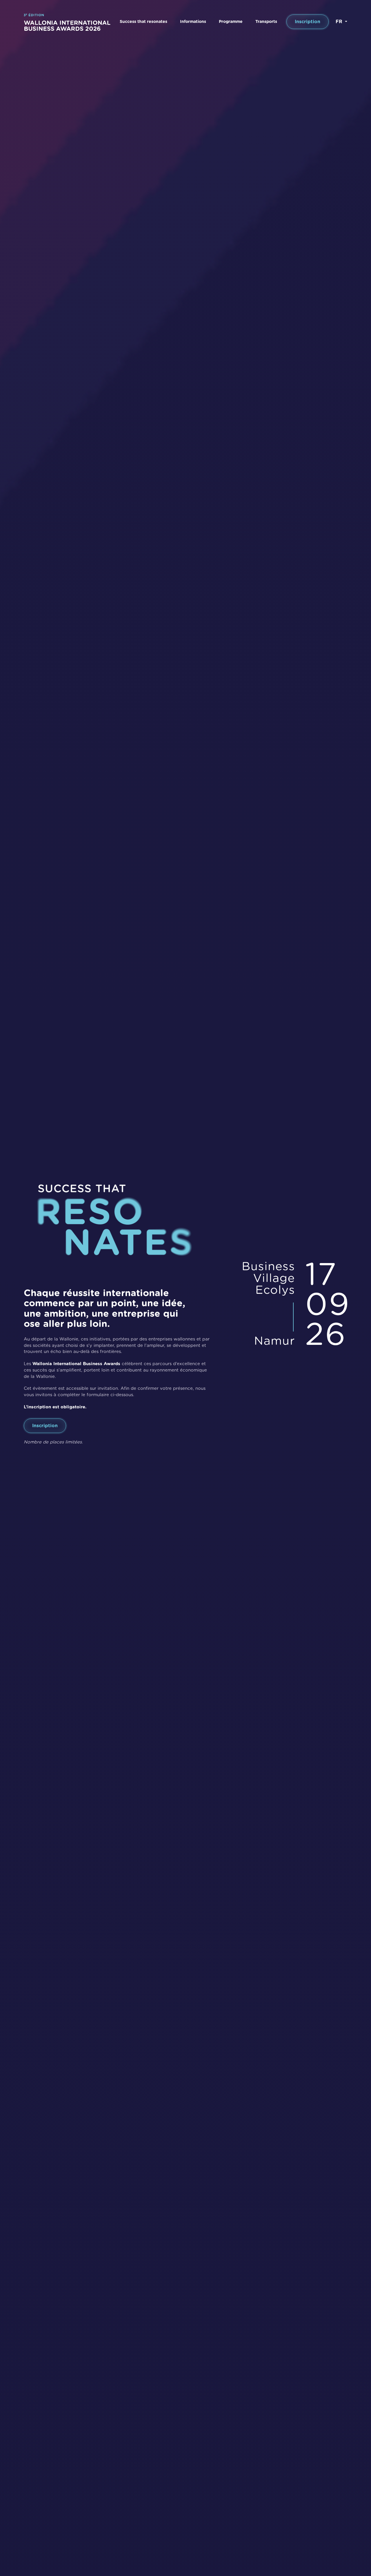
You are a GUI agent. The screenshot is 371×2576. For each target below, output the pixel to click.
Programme (231, 22)
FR (340, 22)
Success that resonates (143, 22)
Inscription (308, 22)
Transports (266, 22)
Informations (193, 22)
